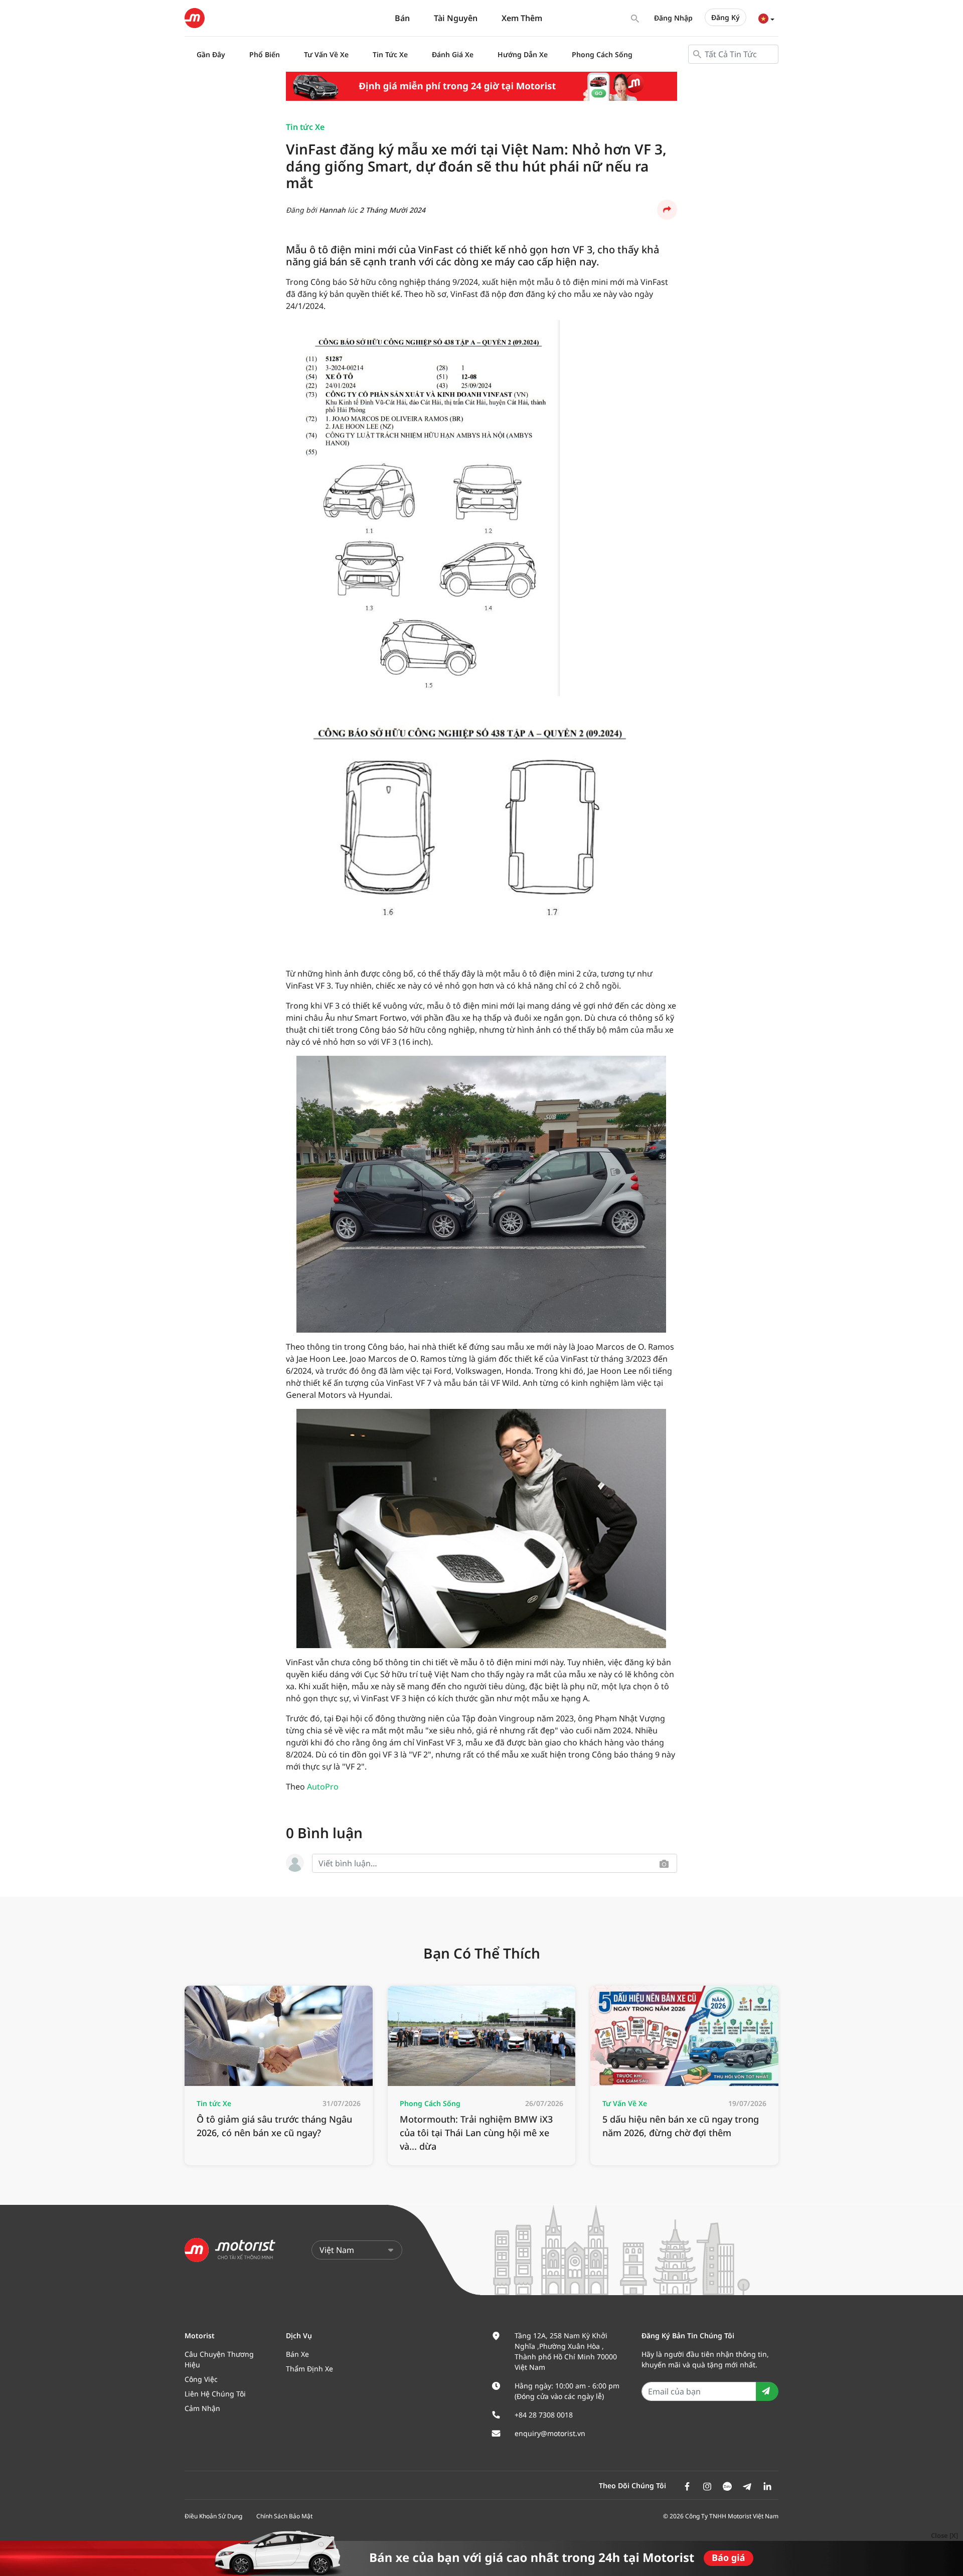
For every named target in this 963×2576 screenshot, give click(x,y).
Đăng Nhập (673, 18)
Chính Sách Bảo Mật (284, 2516)
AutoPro (323, 1787)
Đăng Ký (726, 17)
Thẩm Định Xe (309, 2369)
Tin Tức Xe (390, 54)
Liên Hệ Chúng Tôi (215, 2394)
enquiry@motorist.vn (550, 2433)
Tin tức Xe (305, 127)
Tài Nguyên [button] (456, 18)
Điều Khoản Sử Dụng (213, 2516)
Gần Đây (211, 54)
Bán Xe (297, 2354)
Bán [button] (402, 18)
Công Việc (201, 2379)
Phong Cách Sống (602, 54)
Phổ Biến (265, 54)
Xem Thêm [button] (522, 18)
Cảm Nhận (202, 2408)
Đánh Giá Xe (453, 54)
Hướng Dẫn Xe (523, 54)
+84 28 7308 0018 (544, 2415)
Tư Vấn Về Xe (326, 54)
